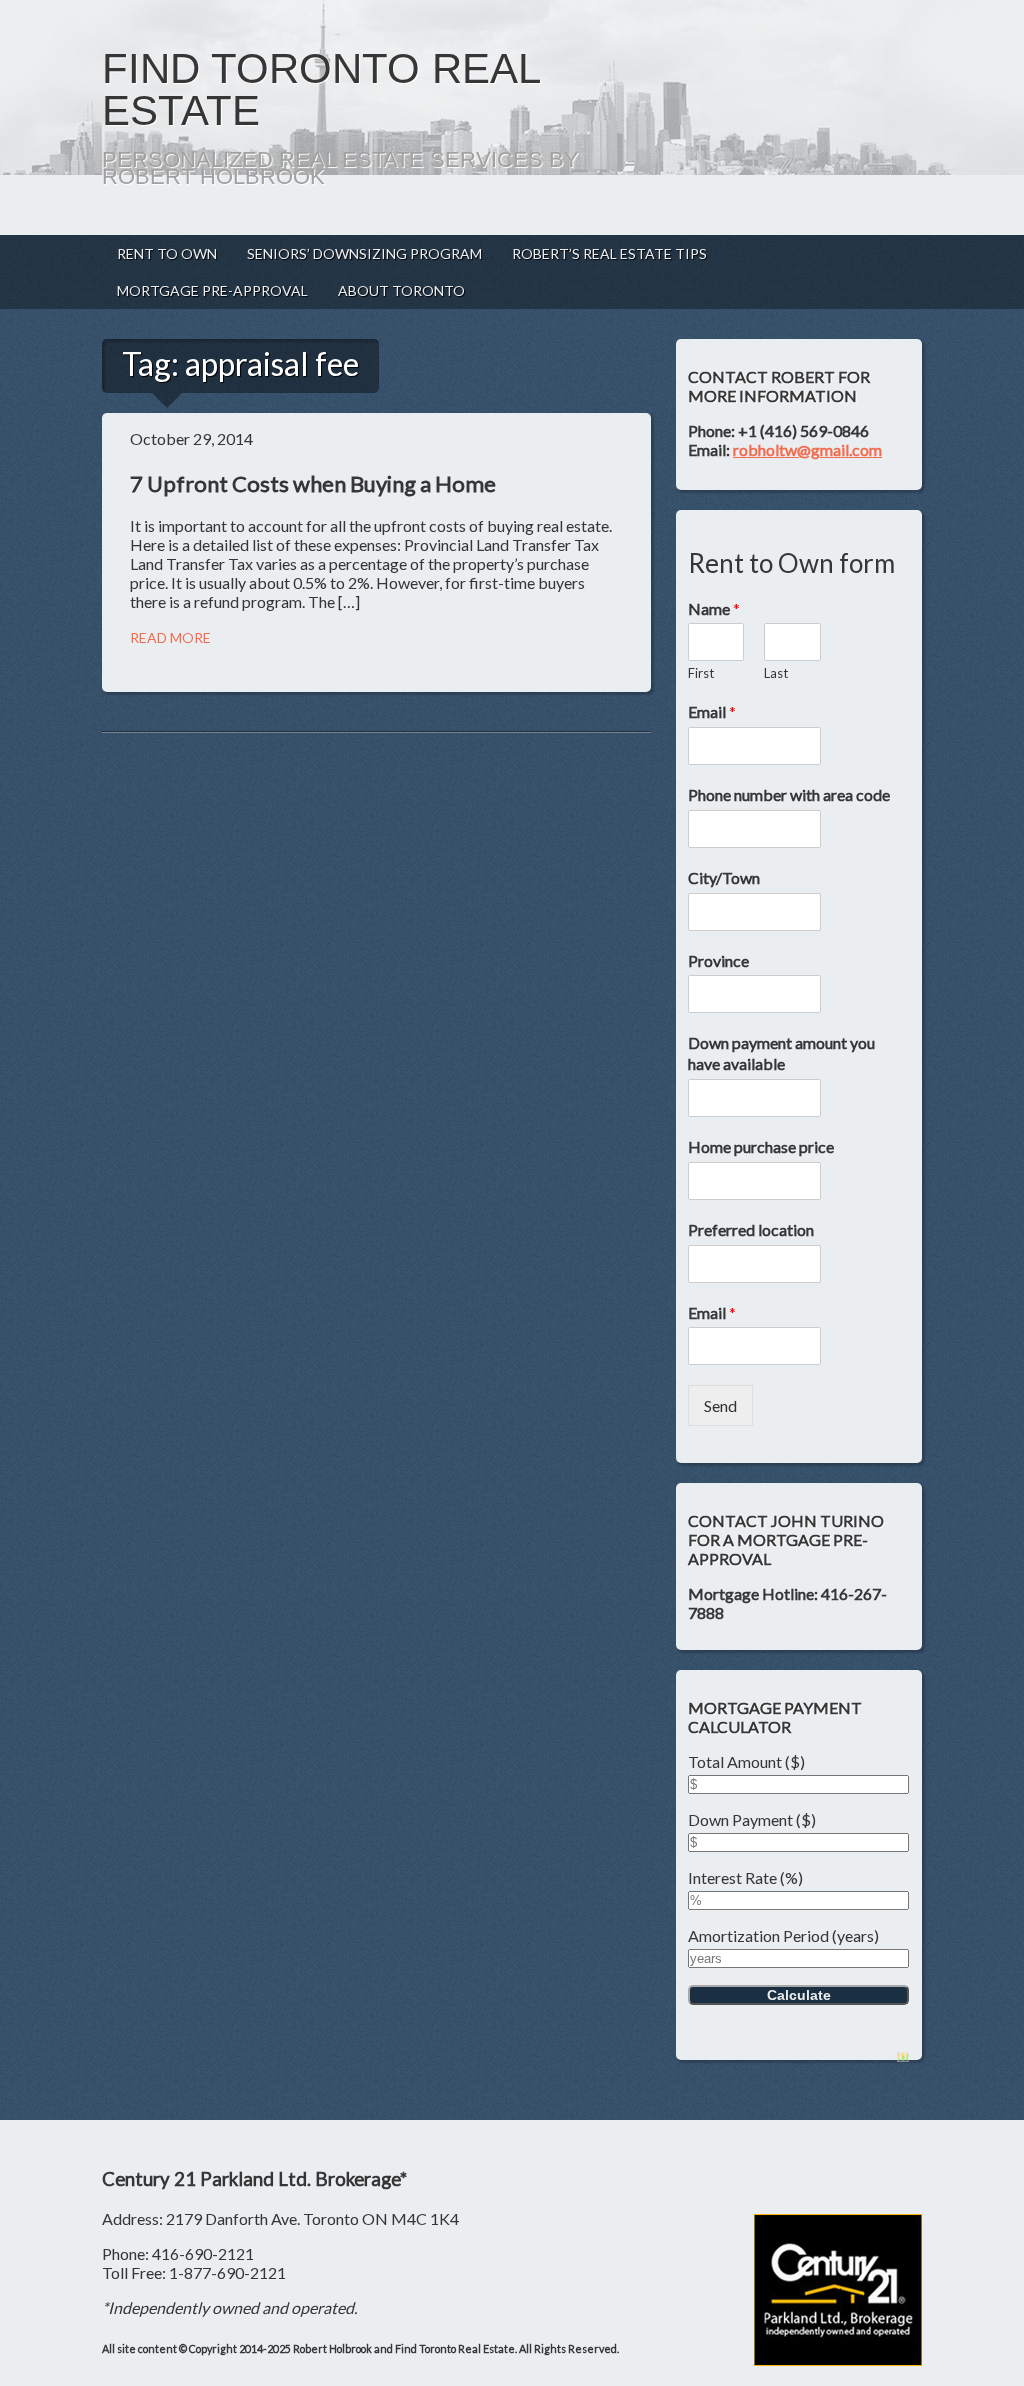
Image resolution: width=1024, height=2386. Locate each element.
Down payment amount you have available (781, 1053)
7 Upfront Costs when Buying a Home (313, 483)
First (701, 673)
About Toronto (401, 290)
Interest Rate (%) (745, 1877)
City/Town (724, 877)
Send (720, 1405)
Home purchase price (761, 1146)
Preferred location (751, 1229)
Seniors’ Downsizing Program (364, 253)
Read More (170, 637)
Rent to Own (167, 253)
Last (776, 673)
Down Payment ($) (752, 1819)
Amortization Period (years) (783, 1935)
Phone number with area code (789, 794)
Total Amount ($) (746, 1761)
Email (712, 711)
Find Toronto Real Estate (320, 89)
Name (714, 608)
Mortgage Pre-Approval (212, 290)
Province (718, 960)
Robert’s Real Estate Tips (609, 253)
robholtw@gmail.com (807, 449)
